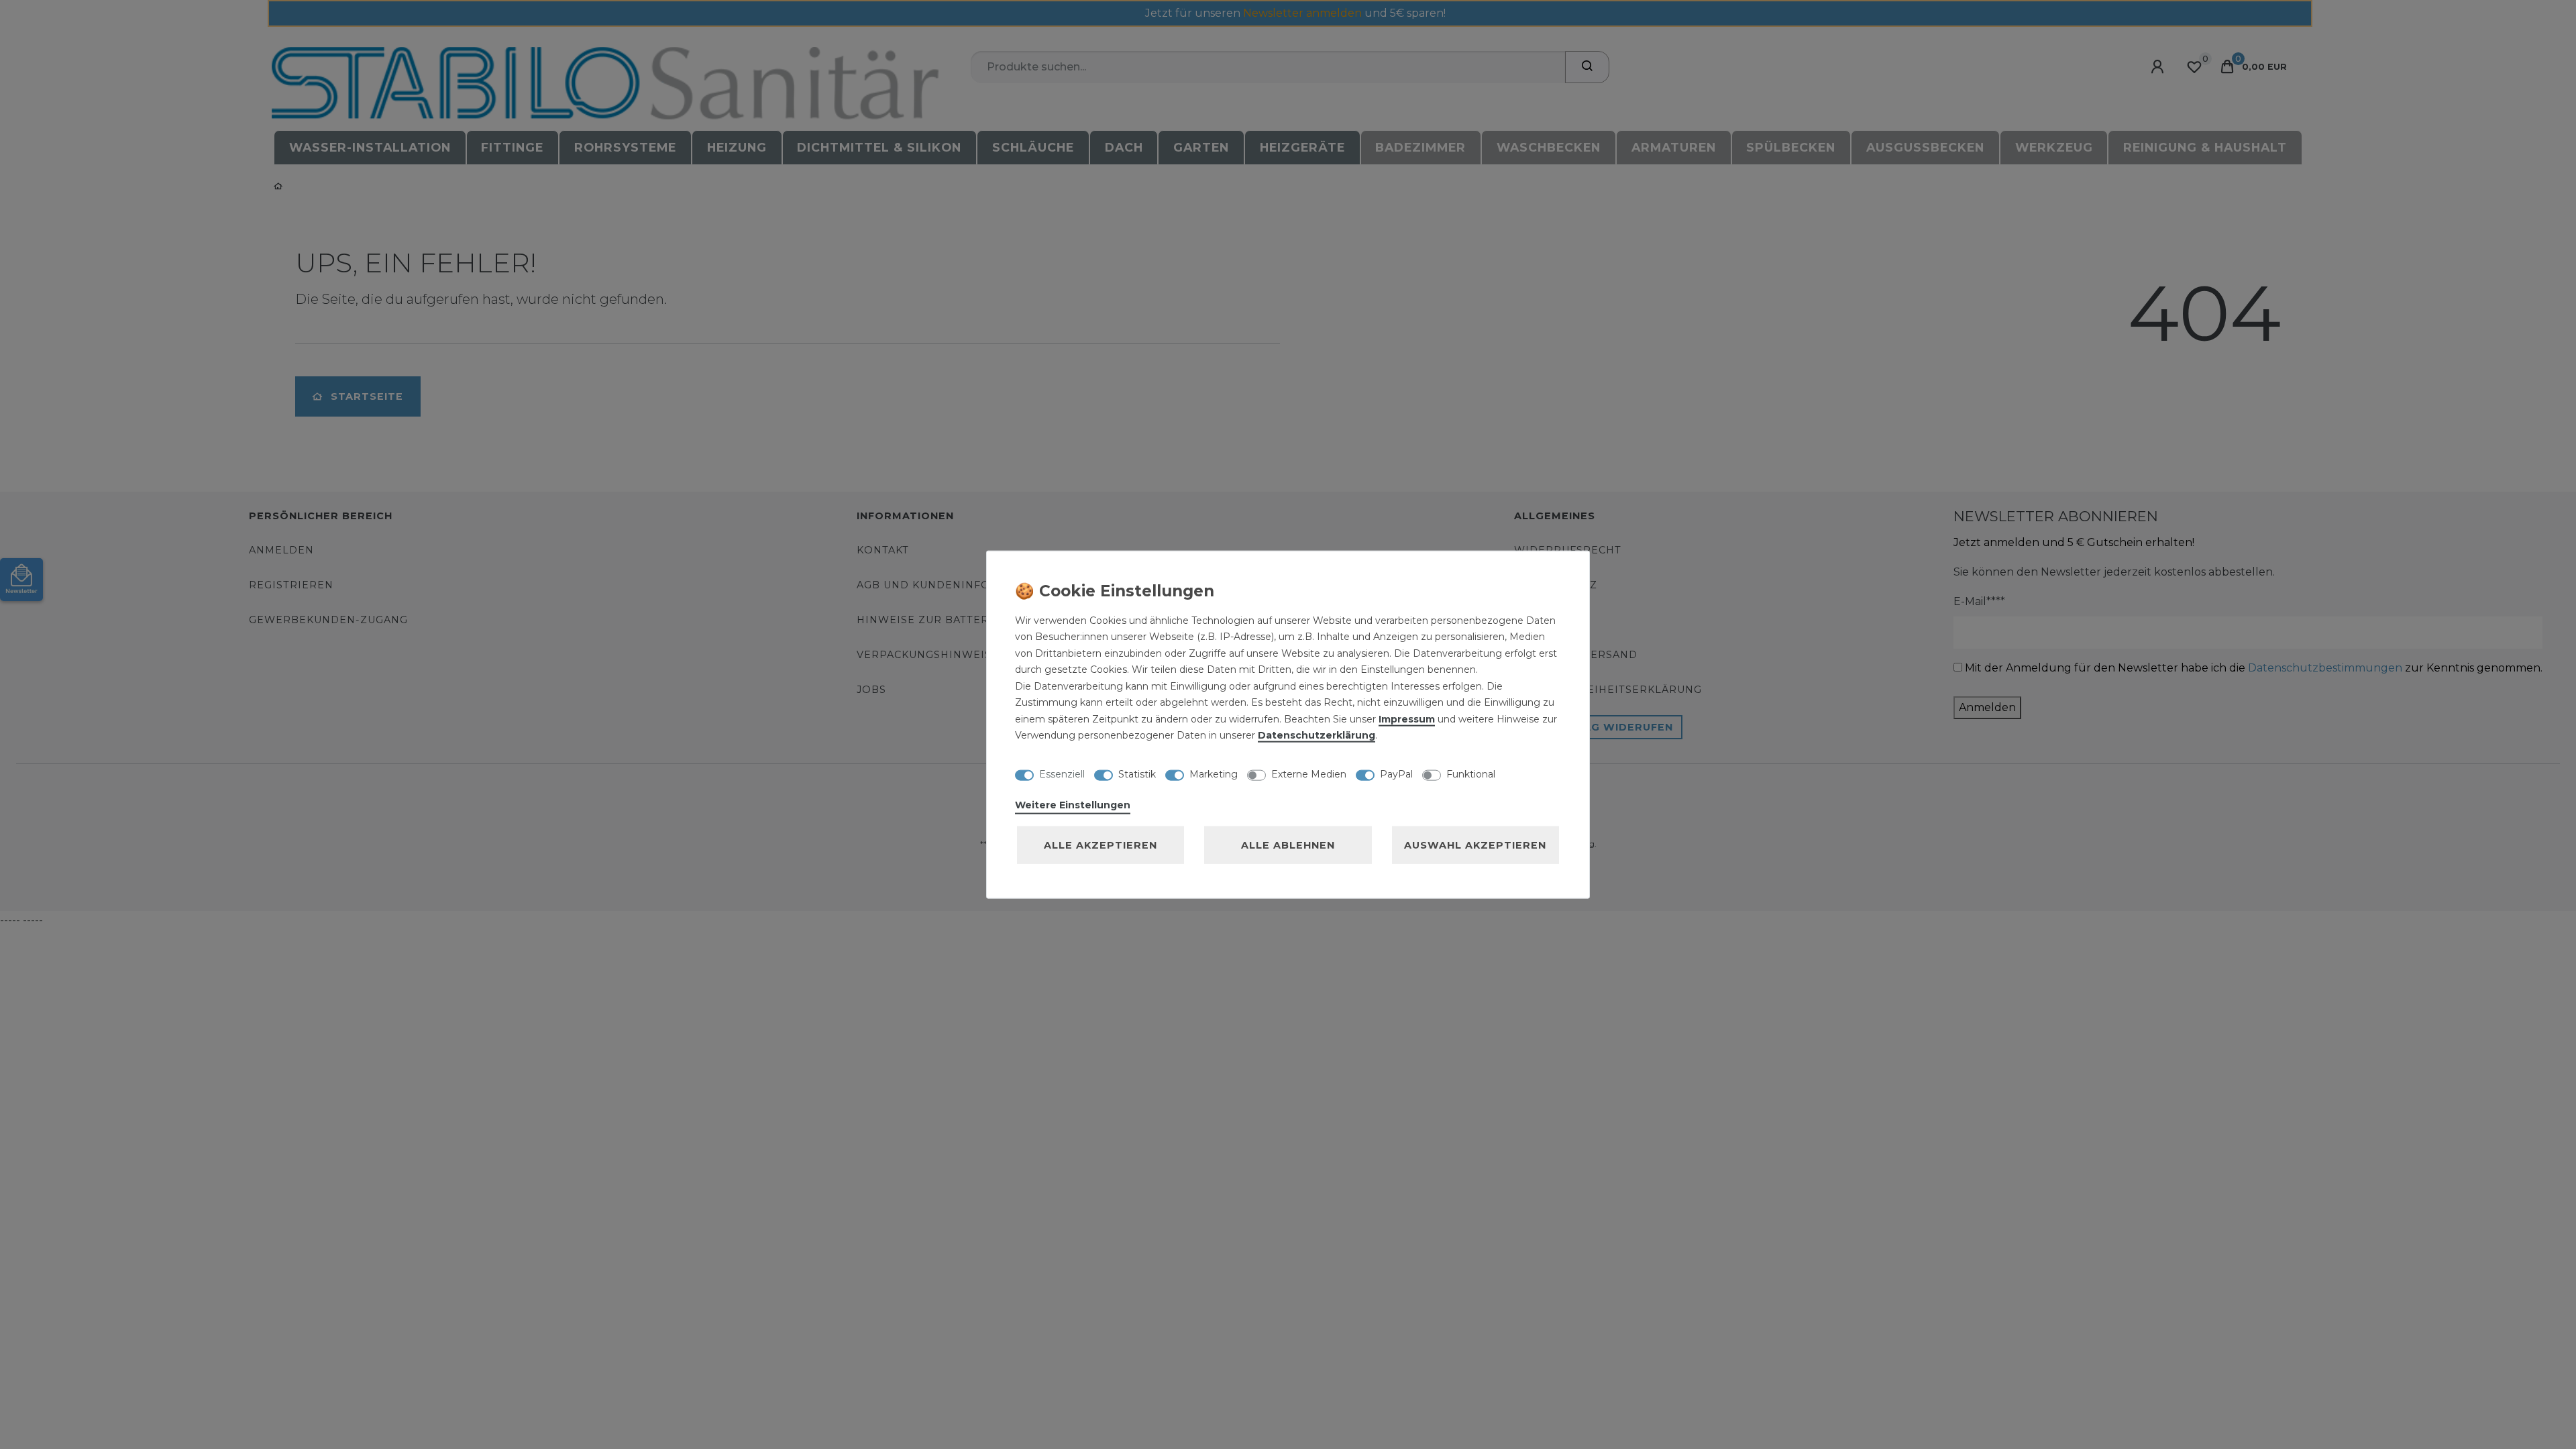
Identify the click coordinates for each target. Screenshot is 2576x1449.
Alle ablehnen (1288, 845)
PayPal (1396, 774)
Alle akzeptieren (1101, 845)
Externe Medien (1309, 774)
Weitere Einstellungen (1073, 804)
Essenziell (1062, 774)
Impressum (1407, 718)
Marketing (1214, 774)
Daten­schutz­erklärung (1317, 735)
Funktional (1471, 774)
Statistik (1137, 774)
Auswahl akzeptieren (1475, 845)
